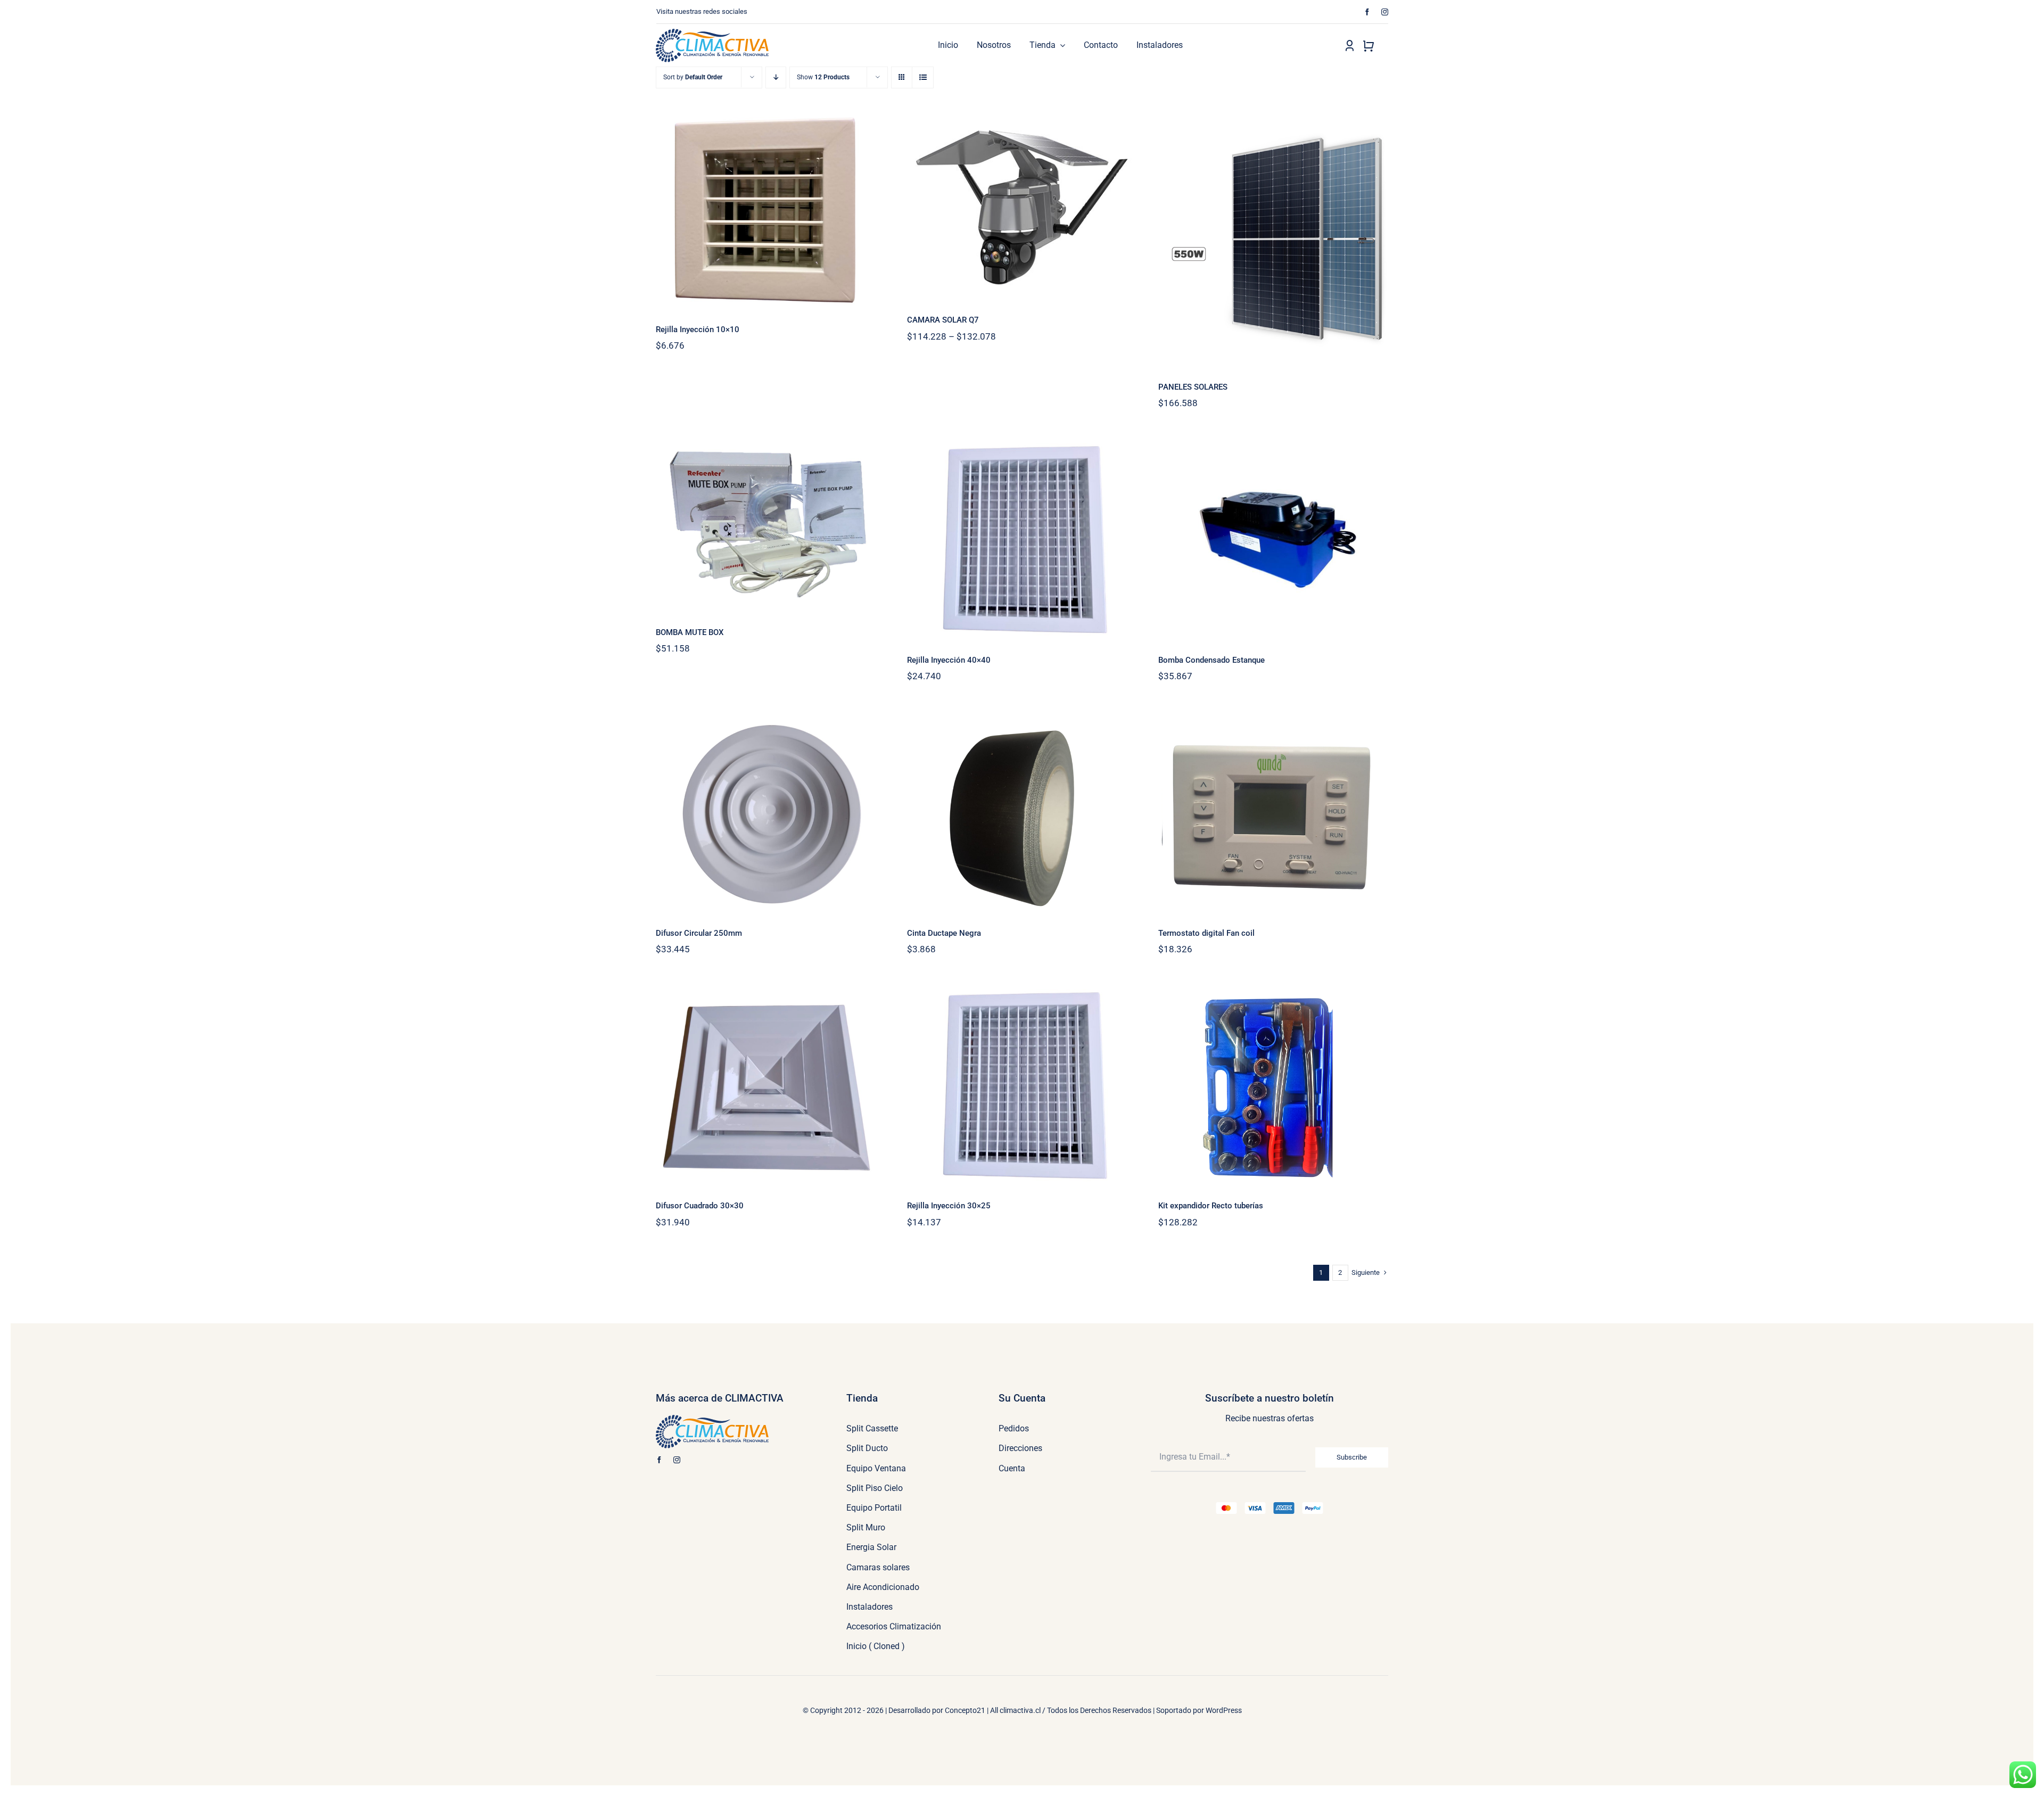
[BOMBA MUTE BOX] (771, 526)
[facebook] (1367, 12)
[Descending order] (776, 77)
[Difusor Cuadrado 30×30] (771, 1086)
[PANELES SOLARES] (1273, 238)
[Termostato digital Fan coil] (1273, 813)
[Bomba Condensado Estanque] (1273, 540)
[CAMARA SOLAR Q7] (1022, 205)
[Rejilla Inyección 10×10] (771, 209)
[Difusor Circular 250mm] (771, 813)
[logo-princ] (712, 33)
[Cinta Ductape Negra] (1022, 813)
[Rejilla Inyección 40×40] (1022, 540)
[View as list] (923, 77)
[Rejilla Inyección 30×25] (1022, 1086)
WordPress (1224, 1710)
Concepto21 (965, 1710)
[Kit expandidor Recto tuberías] (1273, 1086)
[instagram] (1385, 12)
